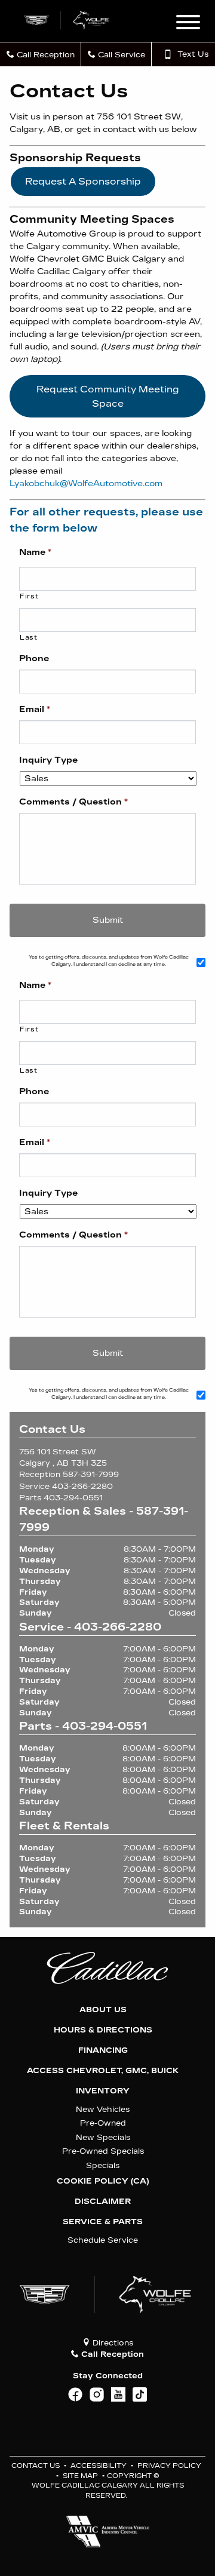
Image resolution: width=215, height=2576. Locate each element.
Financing (103, 2050)
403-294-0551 (73, 1498)
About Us (103, 2010)
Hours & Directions (103, 2030)
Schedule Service (103, 2240)
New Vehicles (103, 2109)
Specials (103, 2165)
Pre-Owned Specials (103, 2151)
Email (35, 709)
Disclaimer (103, 2202)
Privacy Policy (169, 2466)
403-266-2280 (82, 1486)
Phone (34, 658)
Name (35, 552)
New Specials (103, 2137)
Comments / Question (73, 802)
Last (29, 637)
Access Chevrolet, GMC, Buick (103, 2071)
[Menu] (188, 24)
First (29, 596)
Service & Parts (103, 2222)
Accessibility (99, 2466)
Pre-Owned (103, 2123)
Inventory (103, 2091)
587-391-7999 (91, 1474)
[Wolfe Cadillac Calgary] (67, 19)
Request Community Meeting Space (108, 396)
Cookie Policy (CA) (103, 2181)
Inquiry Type (48, 760)
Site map (80, 2476)
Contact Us (36, 2466)
